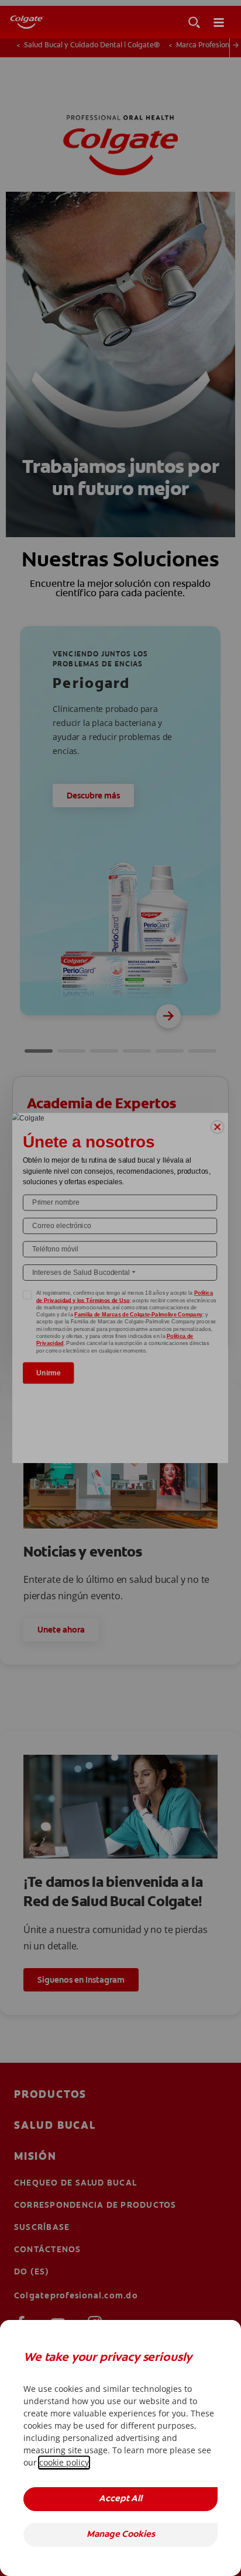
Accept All (120, 2499)
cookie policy (64, 2462)
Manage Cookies (121, 2535)
